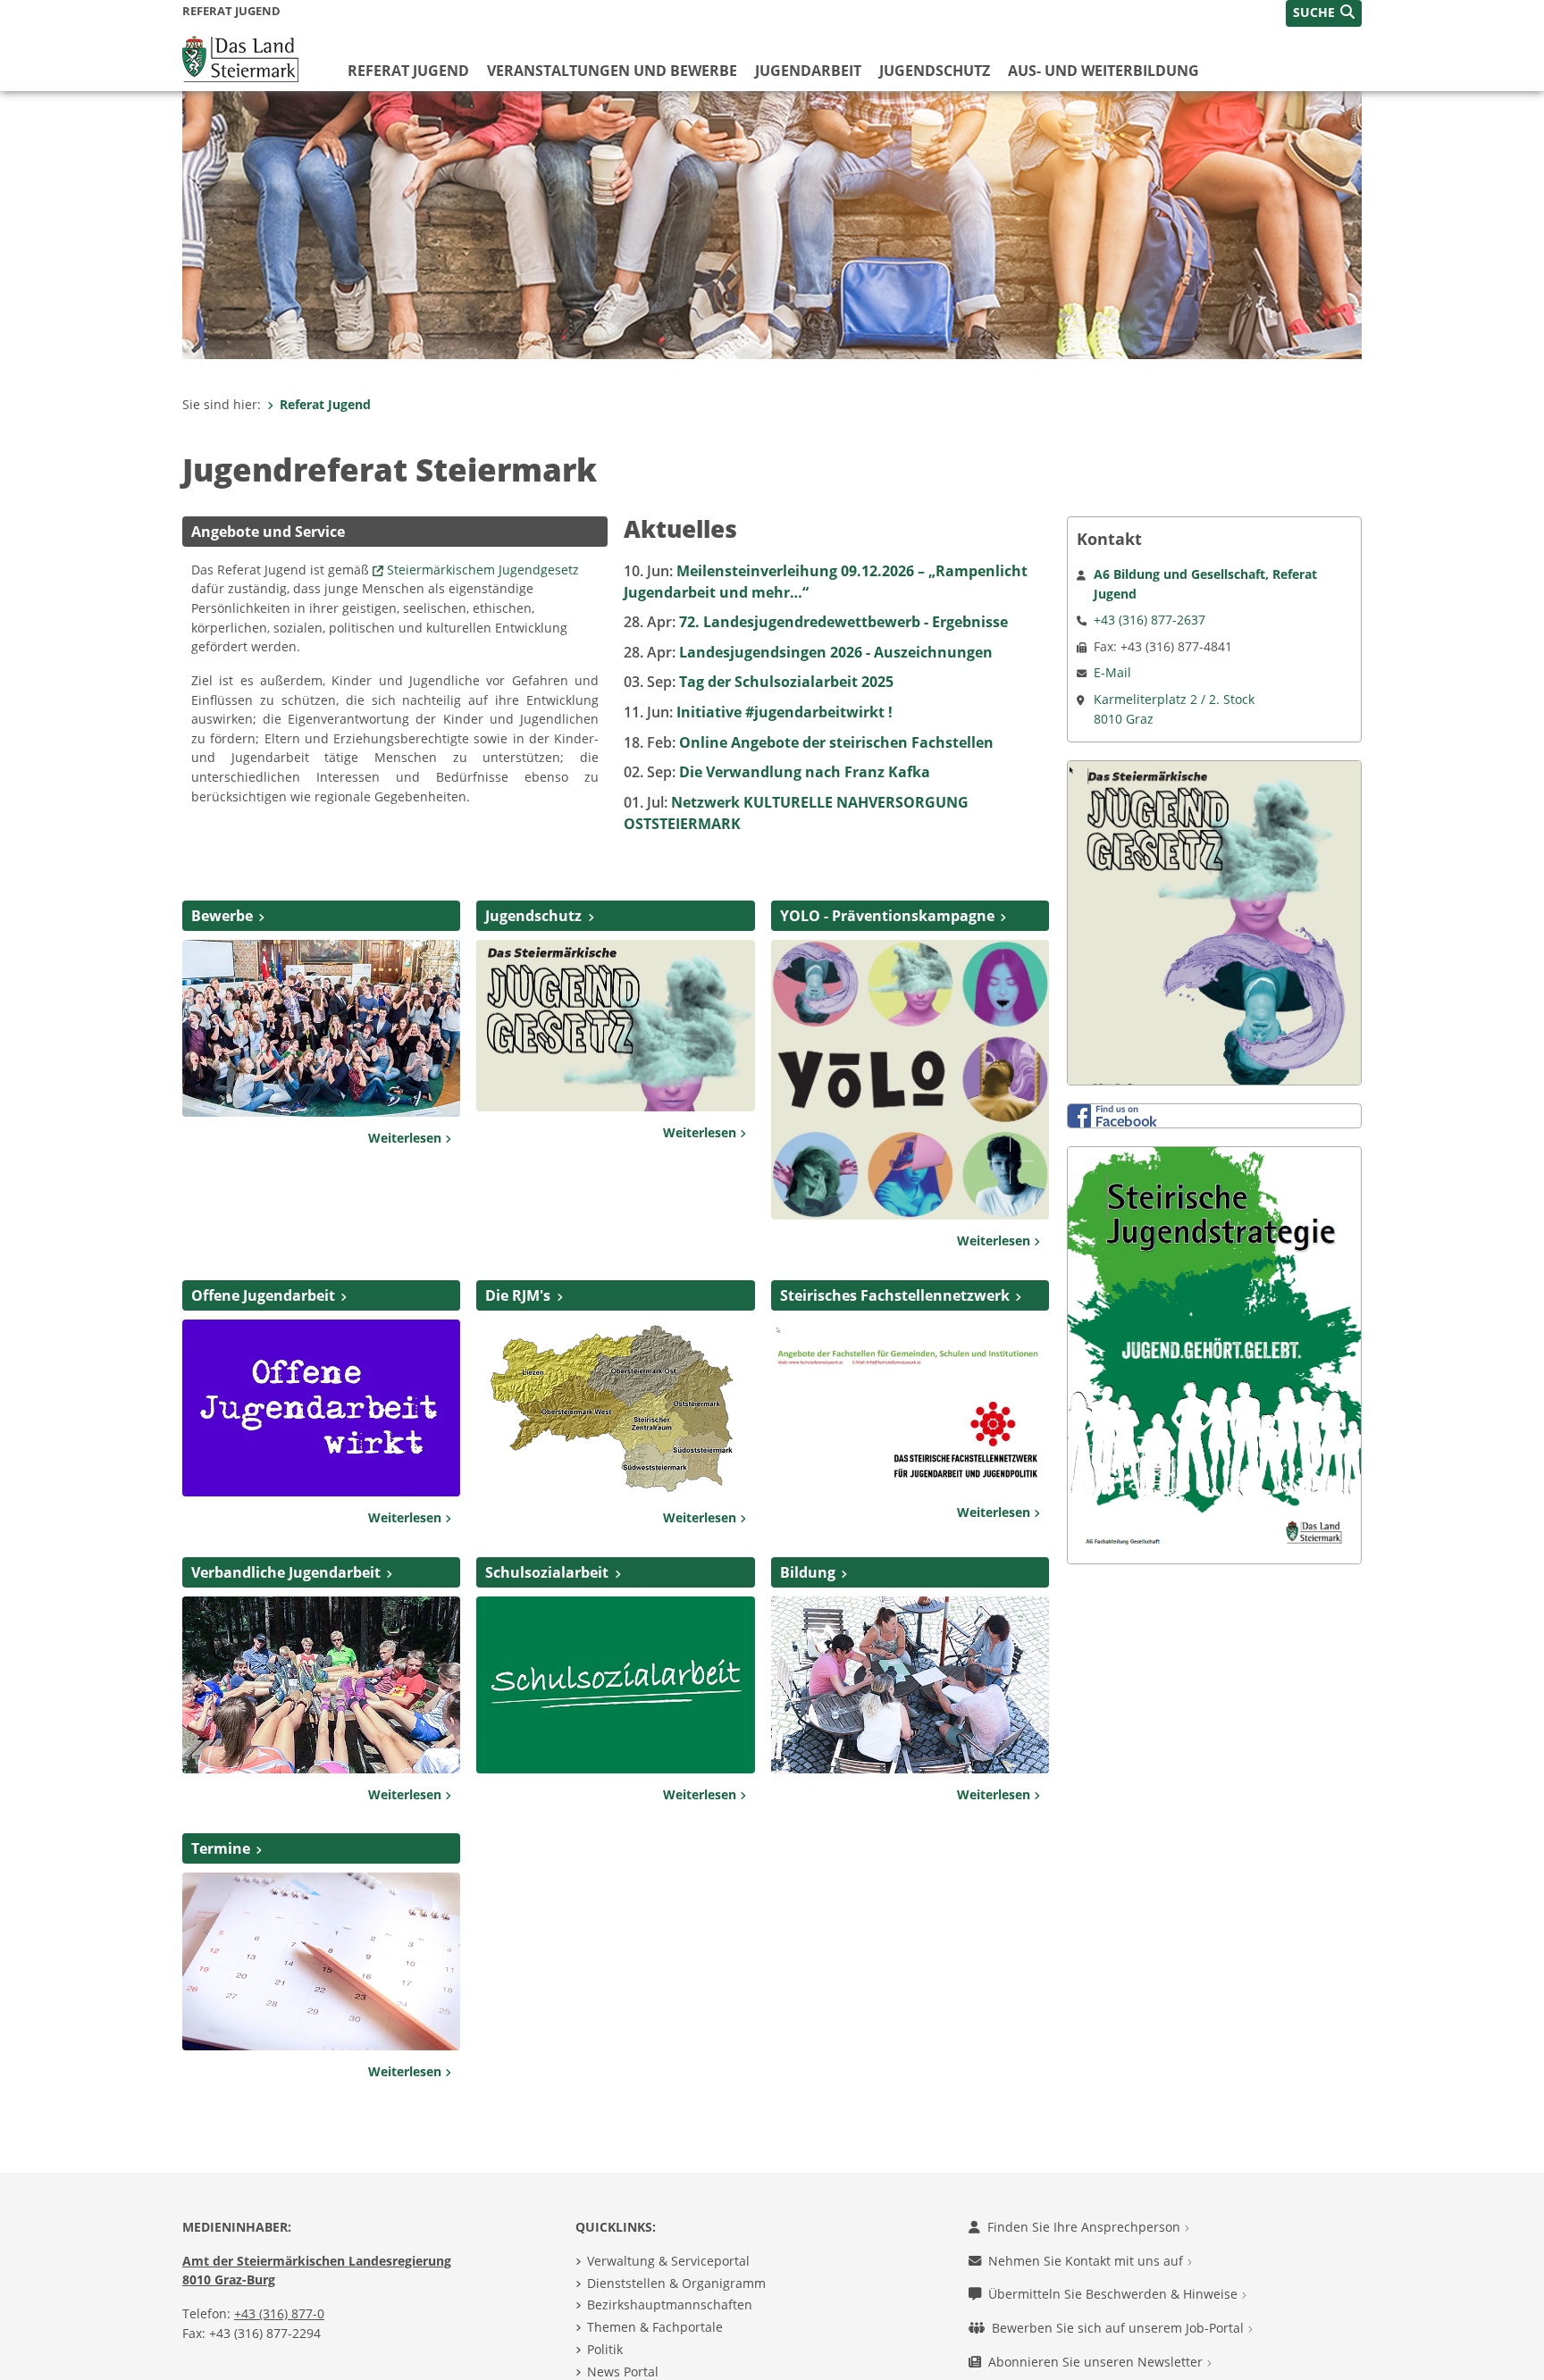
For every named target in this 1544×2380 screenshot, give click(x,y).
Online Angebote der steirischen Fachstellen (809, 742)
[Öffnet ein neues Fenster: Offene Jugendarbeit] (321, 1406)
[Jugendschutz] (615, 1024)
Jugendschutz (935, 71)
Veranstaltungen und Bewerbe (612, 71)
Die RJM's (518, 1295)
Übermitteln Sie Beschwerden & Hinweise (1115, 2294)
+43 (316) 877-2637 (1150, 620)
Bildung (808, 1572)
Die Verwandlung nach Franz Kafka (777, 772)
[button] (1324, 13)
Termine (221, 1848)
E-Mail (1112, 672)
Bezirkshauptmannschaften (670, 2305)
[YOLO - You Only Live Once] (910, 1078)
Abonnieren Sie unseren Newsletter (1097, 2362)
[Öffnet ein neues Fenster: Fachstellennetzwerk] (910, 1404)
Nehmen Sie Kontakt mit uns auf (1087, 2261)
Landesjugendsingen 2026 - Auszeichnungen (808, 652)
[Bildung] (910, 1683)
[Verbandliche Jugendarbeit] (321, 1683)
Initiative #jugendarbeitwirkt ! (758, 712)
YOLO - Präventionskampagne (887, 916)
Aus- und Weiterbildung (1103, 71)
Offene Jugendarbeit (263, 1295)
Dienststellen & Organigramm (676, 2283)
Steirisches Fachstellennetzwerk (895, 1295)
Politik (605, 2349)
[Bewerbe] (321, 1027)
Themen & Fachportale (655, 2327)
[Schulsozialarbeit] (615, 1683)
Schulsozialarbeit (547, 1572)
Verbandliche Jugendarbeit (286, 1572)
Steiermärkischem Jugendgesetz (483, 570)
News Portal (623, 2372)
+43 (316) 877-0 (279, 2313)
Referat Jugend (408, 71)
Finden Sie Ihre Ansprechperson (1086, 2227)
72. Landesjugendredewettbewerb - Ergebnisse (816, 622)
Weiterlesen (407, 1138)
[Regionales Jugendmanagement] (615, 1406)
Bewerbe (222, 916)
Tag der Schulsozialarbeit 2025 (759, 682)
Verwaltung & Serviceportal (668, 2261)
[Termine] (321, 1960)
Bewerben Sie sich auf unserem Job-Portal (1120, 2328)
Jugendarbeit (808, 71)
